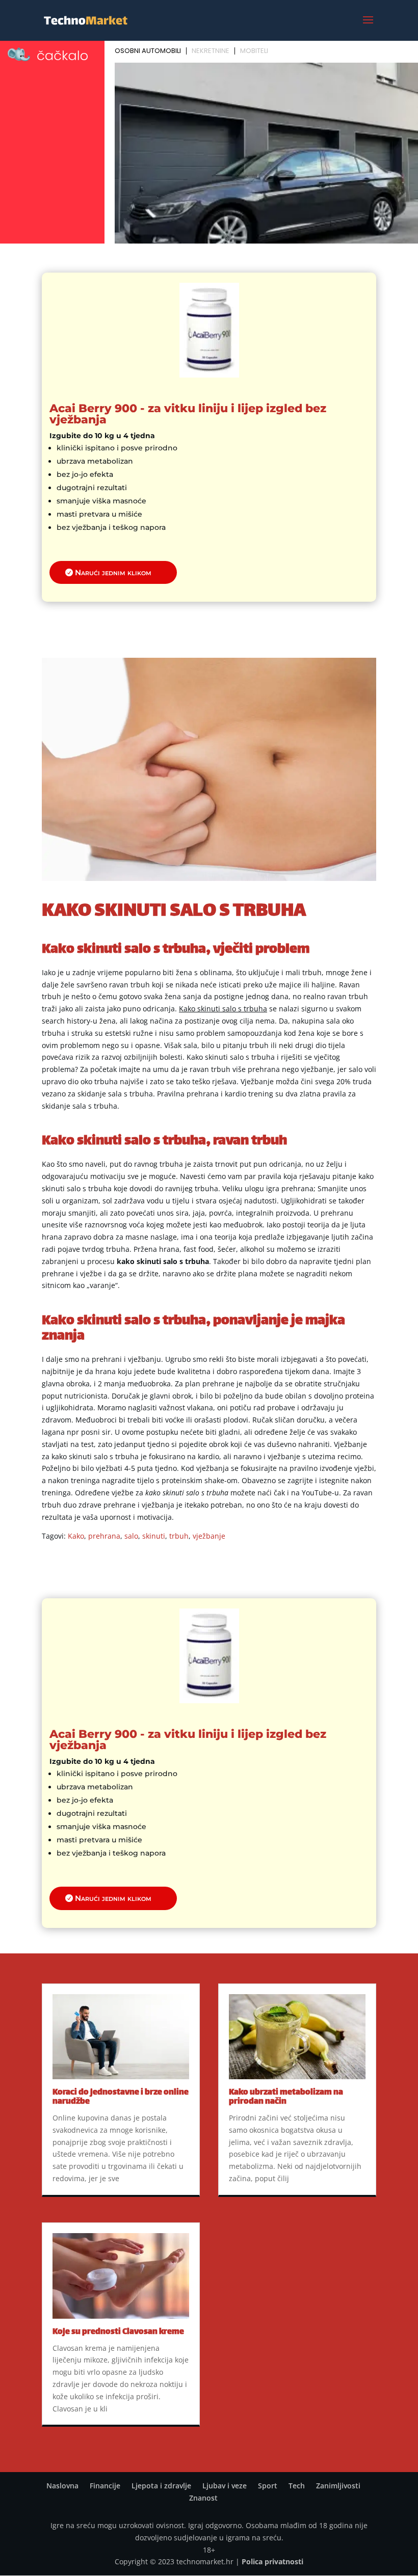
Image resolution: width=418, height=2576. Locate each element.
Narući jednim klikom (113, 572)
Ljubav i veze (225, 2486)
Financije (105, 2486)
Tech (297, 2486)
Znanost (203, 2498)
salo (131, 1536)
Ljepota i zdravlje (161, 2486)
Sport (268, 2486)
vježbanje (209, 1536)
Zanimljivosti (338, 2486)
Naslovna (62, 2486)
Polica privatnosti (272, 2561)
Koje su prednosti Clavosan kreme (118, 2332)
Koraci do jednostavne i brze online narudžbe (121, 2097)
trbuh (179, 1536)
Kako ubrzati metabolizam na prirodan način (286, 2097)
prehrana (104, 1536)
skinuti (154, 1536)
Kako (76, 1536)
